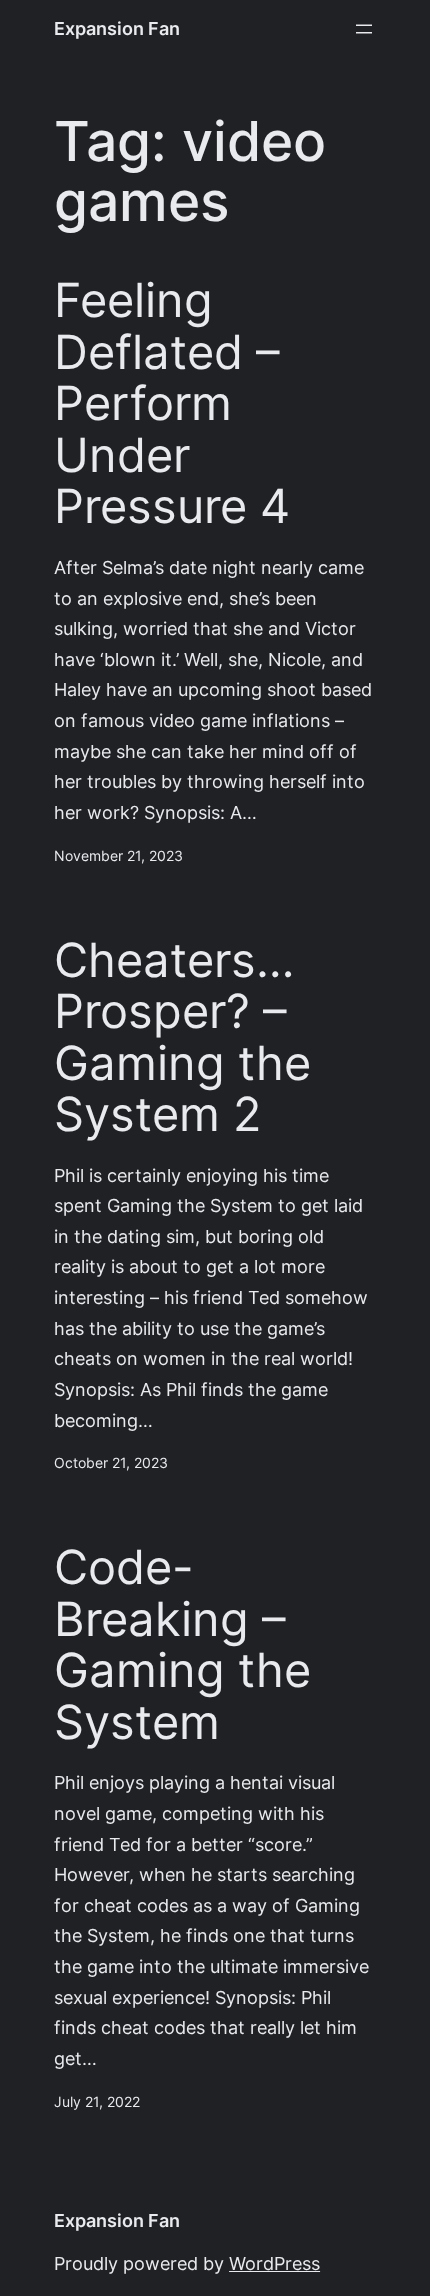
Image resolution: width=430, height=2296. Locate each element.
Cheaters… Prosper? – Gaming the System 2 (182, 1038)
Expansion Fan (117, 28)
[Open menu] (364, 29)
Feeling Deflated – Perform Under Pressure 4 (172, 404)
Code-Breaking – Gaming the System (182, 1645)
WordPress (274, 2263)
